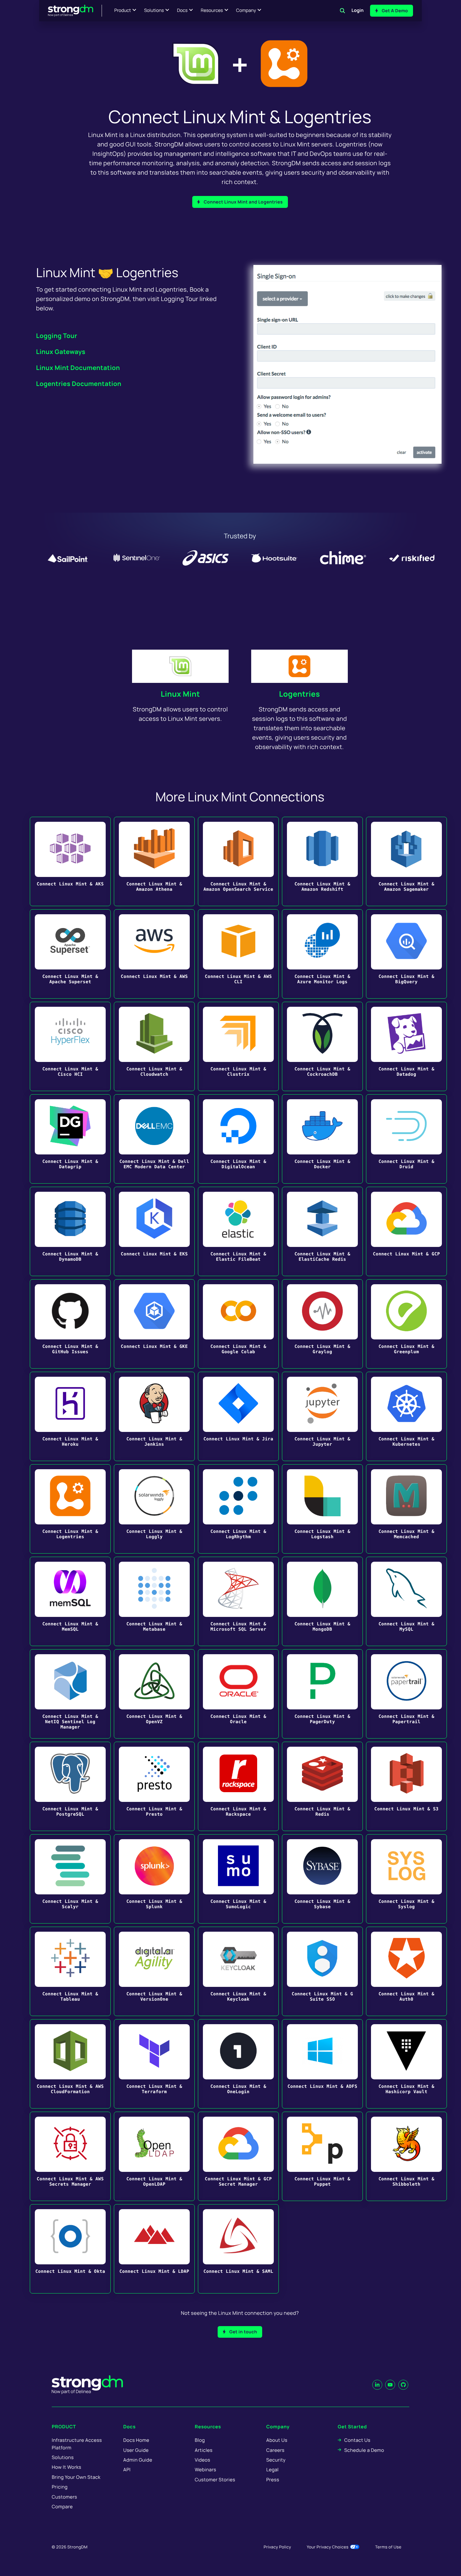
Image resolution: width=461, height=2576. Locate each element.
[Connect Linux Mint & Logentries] (70, 1509)
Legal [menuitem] (273, 2470)
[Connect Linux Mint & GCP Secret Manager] (238, 2156)
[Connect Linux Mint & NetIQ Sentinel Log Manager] (70, 1694)
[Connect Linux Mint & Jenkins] (154, 1416)
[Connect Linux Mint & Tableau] (70, 1971)
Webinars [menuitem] (205, 2470)
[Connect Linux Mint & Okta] (70, 2249)
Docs (182, 11)
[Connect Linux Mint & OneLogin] (238, 2064)
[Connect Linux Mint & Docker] (322, 1139)
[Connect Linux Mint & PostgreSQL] (70, 1786)
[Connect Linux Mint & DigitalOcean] (238, 1139)
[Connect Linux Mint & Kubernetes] (406, 1416)
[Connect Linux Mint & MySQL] (406, 1601)
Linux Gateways (61, 352)
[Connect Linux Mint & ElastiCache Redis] (322, 1231)
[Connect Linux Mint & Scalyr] (70, 1879)
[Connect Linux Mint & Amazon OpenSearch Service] (238, 861)
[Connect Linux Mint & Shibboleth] (406, 2156)
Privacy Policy (277, 2547)
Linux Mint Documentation (78, 368)
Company (246, 11)
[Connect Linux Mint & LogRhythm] (238, 1509)
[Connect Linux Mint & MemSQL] (70, 1601)
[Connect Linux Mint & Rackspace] (238, 1786)
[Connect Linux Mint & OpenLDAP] (154, 2156)
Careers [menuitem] (275, 2450)
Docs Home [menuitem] (136, 2440)
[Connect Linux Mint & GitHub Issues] (70, 1324)
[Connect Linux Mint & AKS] (70, 861)
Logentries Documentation (79, 384)
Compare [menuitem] (62, 2507)
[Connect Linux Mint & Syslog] (406, 1879)
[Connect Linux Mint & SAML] (238, 2249)
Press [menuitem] (273, 2480)
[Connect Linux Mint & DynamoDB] (70, 1231)
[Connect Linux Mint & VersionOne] (154, 1971)
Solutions (154, 11)
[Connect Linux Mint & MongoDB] (322, 1601)
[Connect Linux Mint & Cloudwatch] (154, 1046)
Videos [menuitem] (202, 2460)
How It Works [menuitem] (66, 2467)
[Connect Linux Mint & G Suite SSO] (322, 1971)
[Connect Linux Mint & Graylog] (322, 1324)
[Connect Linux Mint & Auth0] (406, 1971)
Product (123, 11)
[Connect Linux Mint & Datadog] (406, 1046)
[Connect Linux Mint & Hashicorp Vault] (406, 2064)
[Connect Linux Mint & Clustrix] (238, 1046)
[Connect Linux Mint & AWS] (154, 954)
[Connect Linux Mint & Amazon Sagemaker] (406, 861)
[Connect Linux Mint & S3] (406, 1786)
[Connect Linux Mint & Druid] (406, 1139)
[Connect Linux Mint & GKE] (154, 1324)
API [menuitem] (127, 2470)
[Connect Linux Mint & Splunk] (154, 1879)
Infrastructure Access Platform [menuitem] (77, 2444)
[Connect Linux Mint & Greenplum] (406, 1324)
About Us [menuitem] (277, 2440)
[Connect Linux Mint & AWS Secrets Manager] (70, 2156)
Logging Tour (57, 336)
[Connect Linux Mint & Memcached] (406, 1509)
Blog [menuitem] (200, 2440)
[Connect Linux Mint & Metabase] (154, 1601)
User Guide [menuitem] (136, 2450)
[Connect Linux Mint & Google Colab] (238, 1324)
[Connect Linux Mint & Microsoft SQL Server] (238, 1601)
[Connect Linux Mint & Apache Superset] (70, 954)
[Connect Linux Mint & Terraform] (154, 2064)
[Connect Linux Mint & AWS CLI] (238, 954)
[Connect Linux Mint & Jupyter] (322, 1416)
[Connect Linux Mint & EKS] (154, 1231)
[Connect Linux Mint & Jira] (238, 1416)
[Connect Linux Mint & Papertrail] (406, 1694)
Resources (212, 11)
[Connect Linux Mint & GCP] (406, 1231)
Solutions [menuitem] (63, 2457)
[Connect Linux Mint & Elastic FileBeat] (238, 1231)
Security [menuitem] (276, 2460)
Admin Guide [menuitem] (138, 2460)
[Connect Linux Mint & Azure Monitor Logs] (322, 954)
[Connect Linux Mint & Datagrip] (70, 1139)
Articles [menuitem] (204, 2450)
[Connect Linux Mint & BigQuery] (406, 954)
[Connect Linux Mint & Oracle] (238, 1694)
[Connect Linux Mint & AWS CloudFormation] (70, 2064)
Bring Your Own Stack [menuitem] (76, 2477)
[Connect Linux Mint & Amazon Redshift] (322, 861)
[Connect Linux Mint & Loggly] (154, 1509)
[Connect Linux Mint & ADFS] (322, 2064)
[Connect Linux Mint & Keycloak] (238, 1971)
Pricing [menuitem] (60, 2487)
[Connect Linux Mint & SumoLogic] (238, 1879)
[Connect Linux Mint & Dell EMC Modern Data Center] (154, 1139)
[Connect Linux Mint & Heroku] (70, 1416)
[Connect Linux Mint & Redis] (322, 1786)
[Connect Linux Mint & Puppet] (322, 2156)
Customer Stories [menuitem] (215, 2480)
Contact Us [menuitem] (357, 2440)
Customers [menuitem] (64, 2497)
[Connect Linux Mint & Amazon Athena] (154, 861)
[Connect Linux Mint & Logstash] (322, 1509)
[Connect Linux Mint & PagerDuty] (322, 1694)
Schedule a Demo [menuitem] (364, 2450)
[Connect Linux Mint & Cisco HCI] (70, 1046)
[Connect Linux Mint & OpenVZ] (154, 1694)
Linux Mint (180, 694)
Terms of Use (388, 2547)
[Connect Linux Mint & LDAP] (154, 2249)
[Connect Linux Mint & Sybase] (322, 1879)
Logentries (299, 694)
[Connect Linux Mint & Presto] (154, 1786)
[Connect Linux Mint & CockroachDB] (322, 1046)
